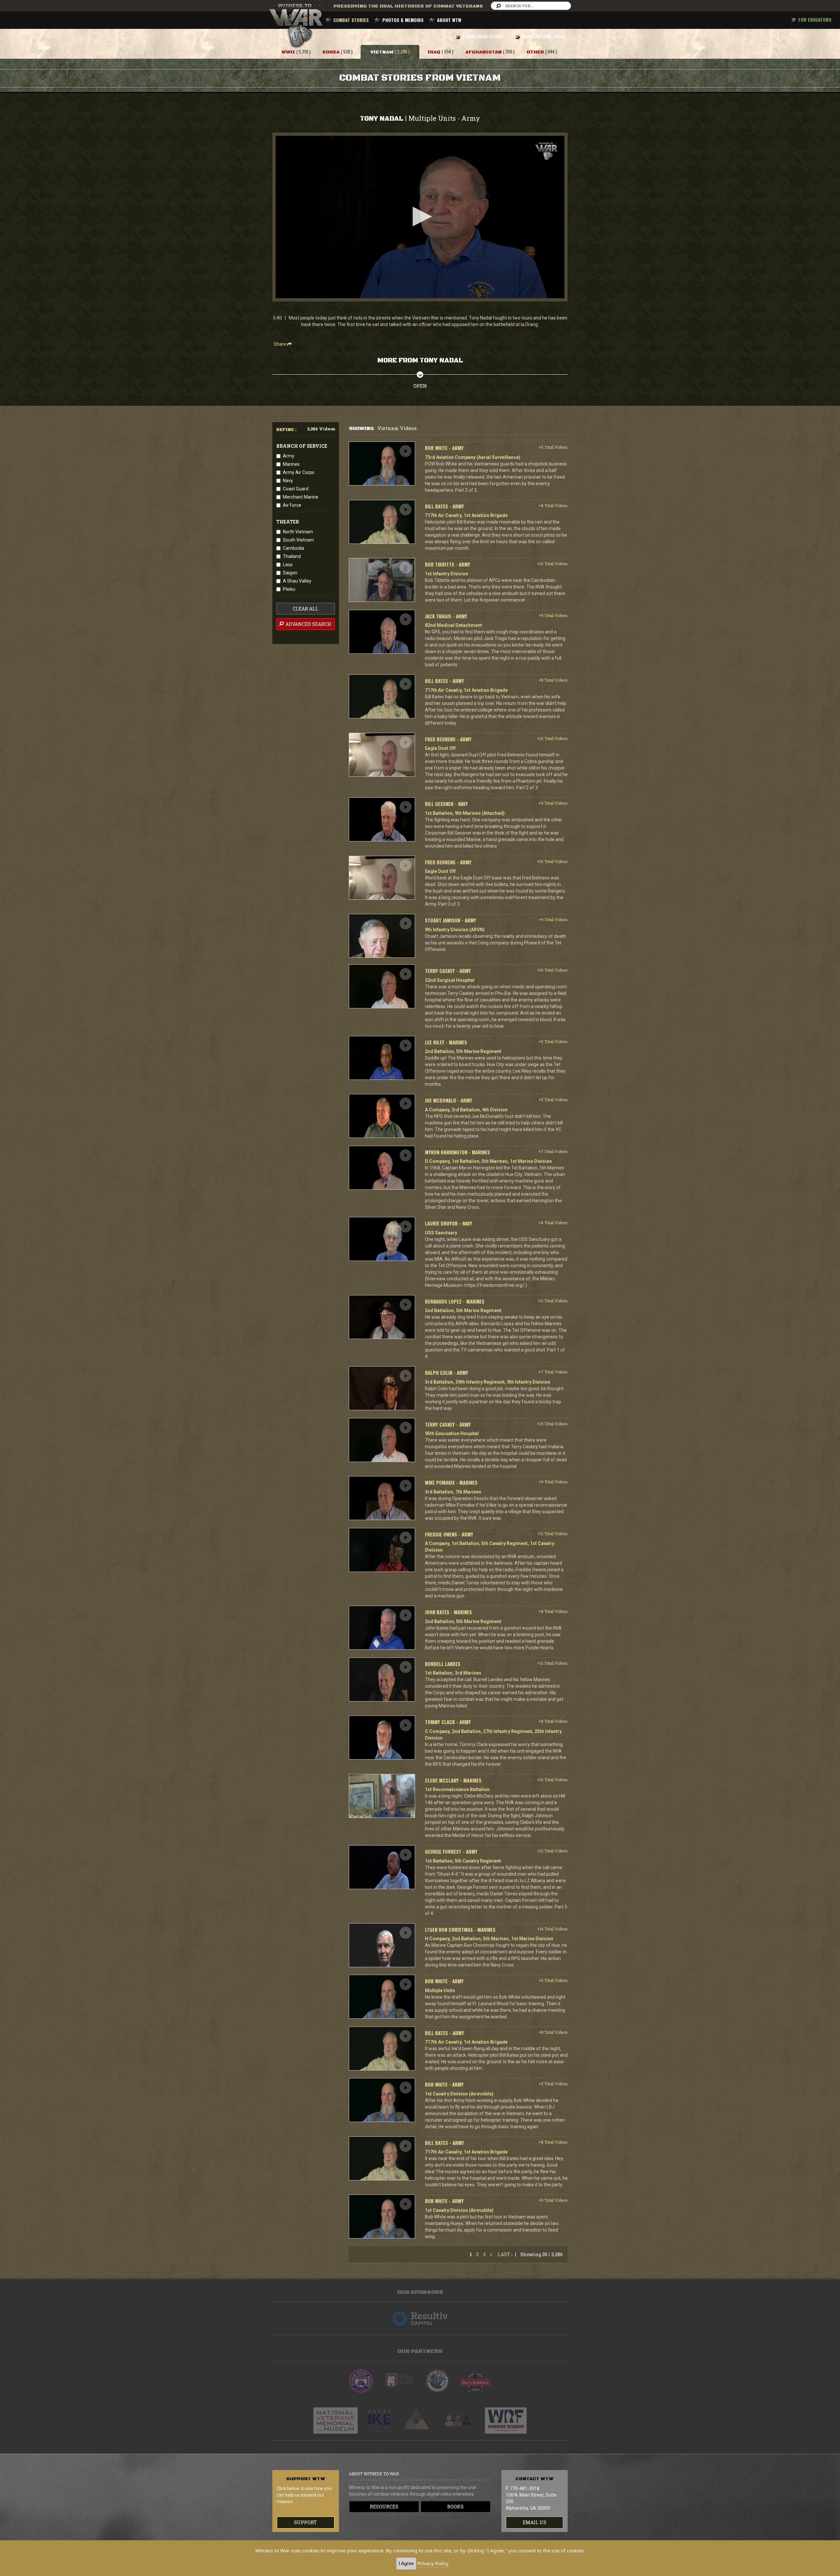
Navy (288, 481)
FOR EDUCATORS (815, 20)
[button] (420, 216)
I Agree (406, 2563)
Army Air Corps (299, 472)
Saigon (290, 573)
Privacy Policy (433, 2563)
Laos (288, 565)
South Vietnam (298, 540)
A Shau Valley (297, 581)
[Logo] (546, 151)
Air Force (292, 505)
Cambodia (294, 548)
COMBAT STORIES (351, 20)
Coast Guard (296, 489)
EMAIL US (535, 2522)
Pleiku (289, 589)
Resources (384, 2507)
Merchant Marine (301, 497)
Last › (505, 2254)
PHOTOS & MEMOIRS (403, 20)
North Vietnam (298, 532)
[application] (420, 217)
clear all (305, 609)
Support (305, 2522)
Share (280, 344)
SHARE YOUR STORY (482, 36)
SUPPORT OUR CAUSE (544, 36)
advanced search (308, 624)
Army (289, 456)
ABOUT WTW (449, 20)
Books (455, 2507)
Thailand (292, 556)
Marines (291, 464)
